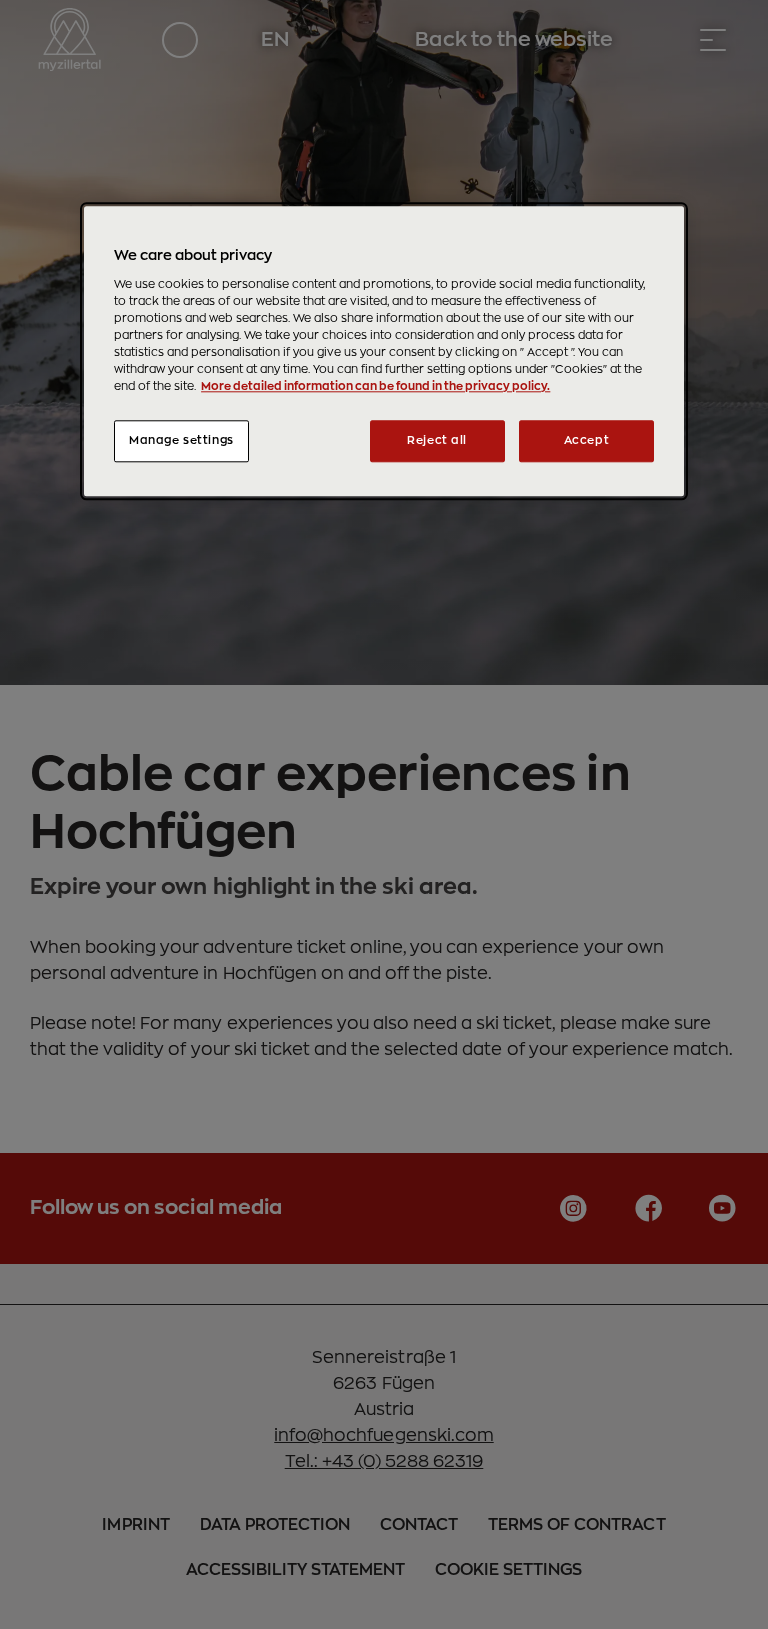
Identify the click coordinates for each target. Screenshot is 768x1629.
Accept (586, 441)
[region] (384, 352)
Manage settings (181, 441)
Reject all (437, 441)
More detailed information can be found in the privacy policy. (375, 387)
